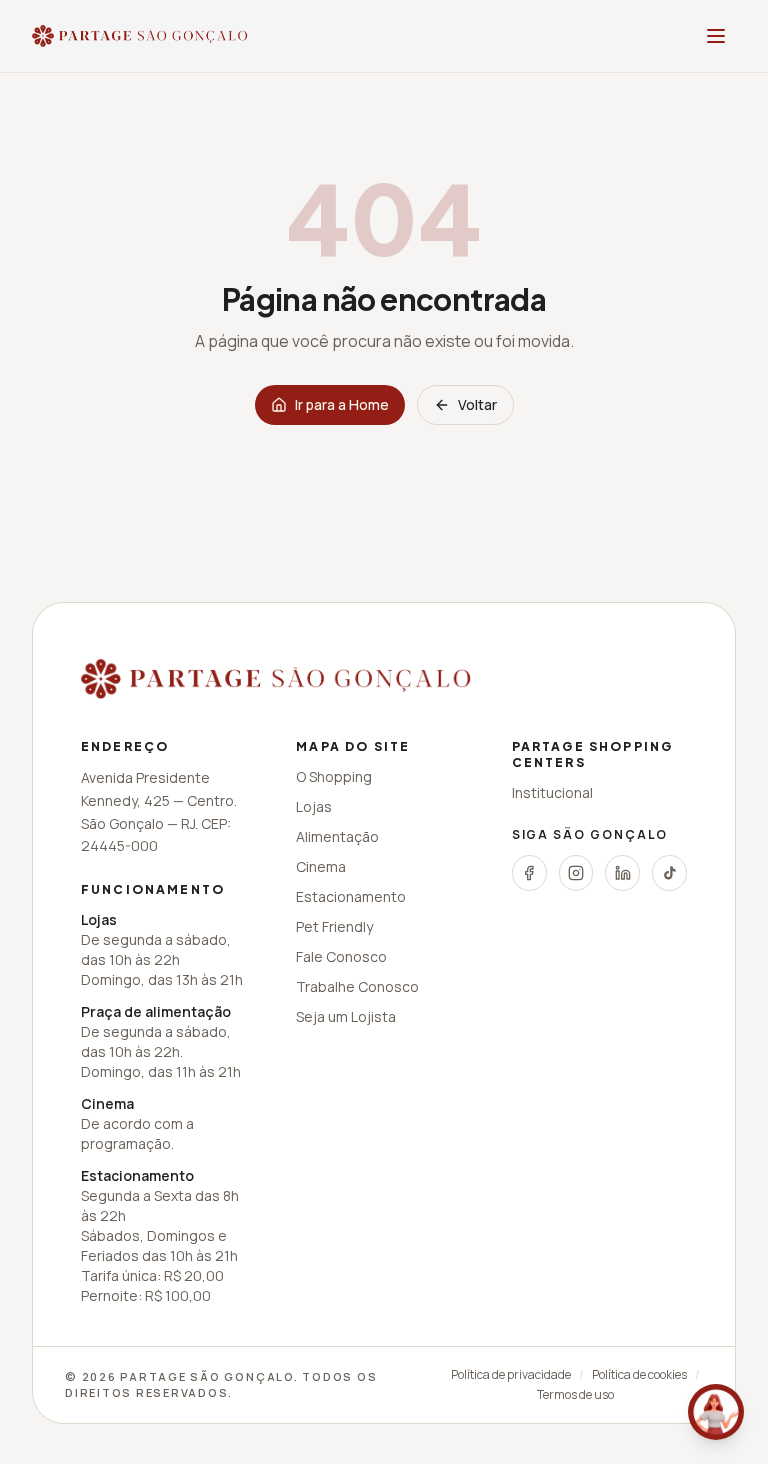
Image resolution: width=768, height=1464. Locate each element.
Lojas (314, 806)
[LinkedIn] (622, 873)
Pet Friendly (334, 926)
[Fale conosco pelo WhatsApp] (716, 1412)
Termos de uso (575, 1395)
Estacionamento (351, 896)
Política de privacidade (511, 1375)
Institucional (552, 792)
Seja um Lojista (346, 1016)
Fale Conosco (341, 956)
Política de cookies (639, 1375)
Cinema (321, 866)
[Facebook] (529, 873)
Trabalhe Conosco (357, 986)
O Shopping (334, 776)
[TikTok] (669, 873)
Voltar (477, 404)
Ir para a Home (342, 404)
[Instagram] (576, 873)
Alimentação (337, 836)
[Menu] (716, 36)
